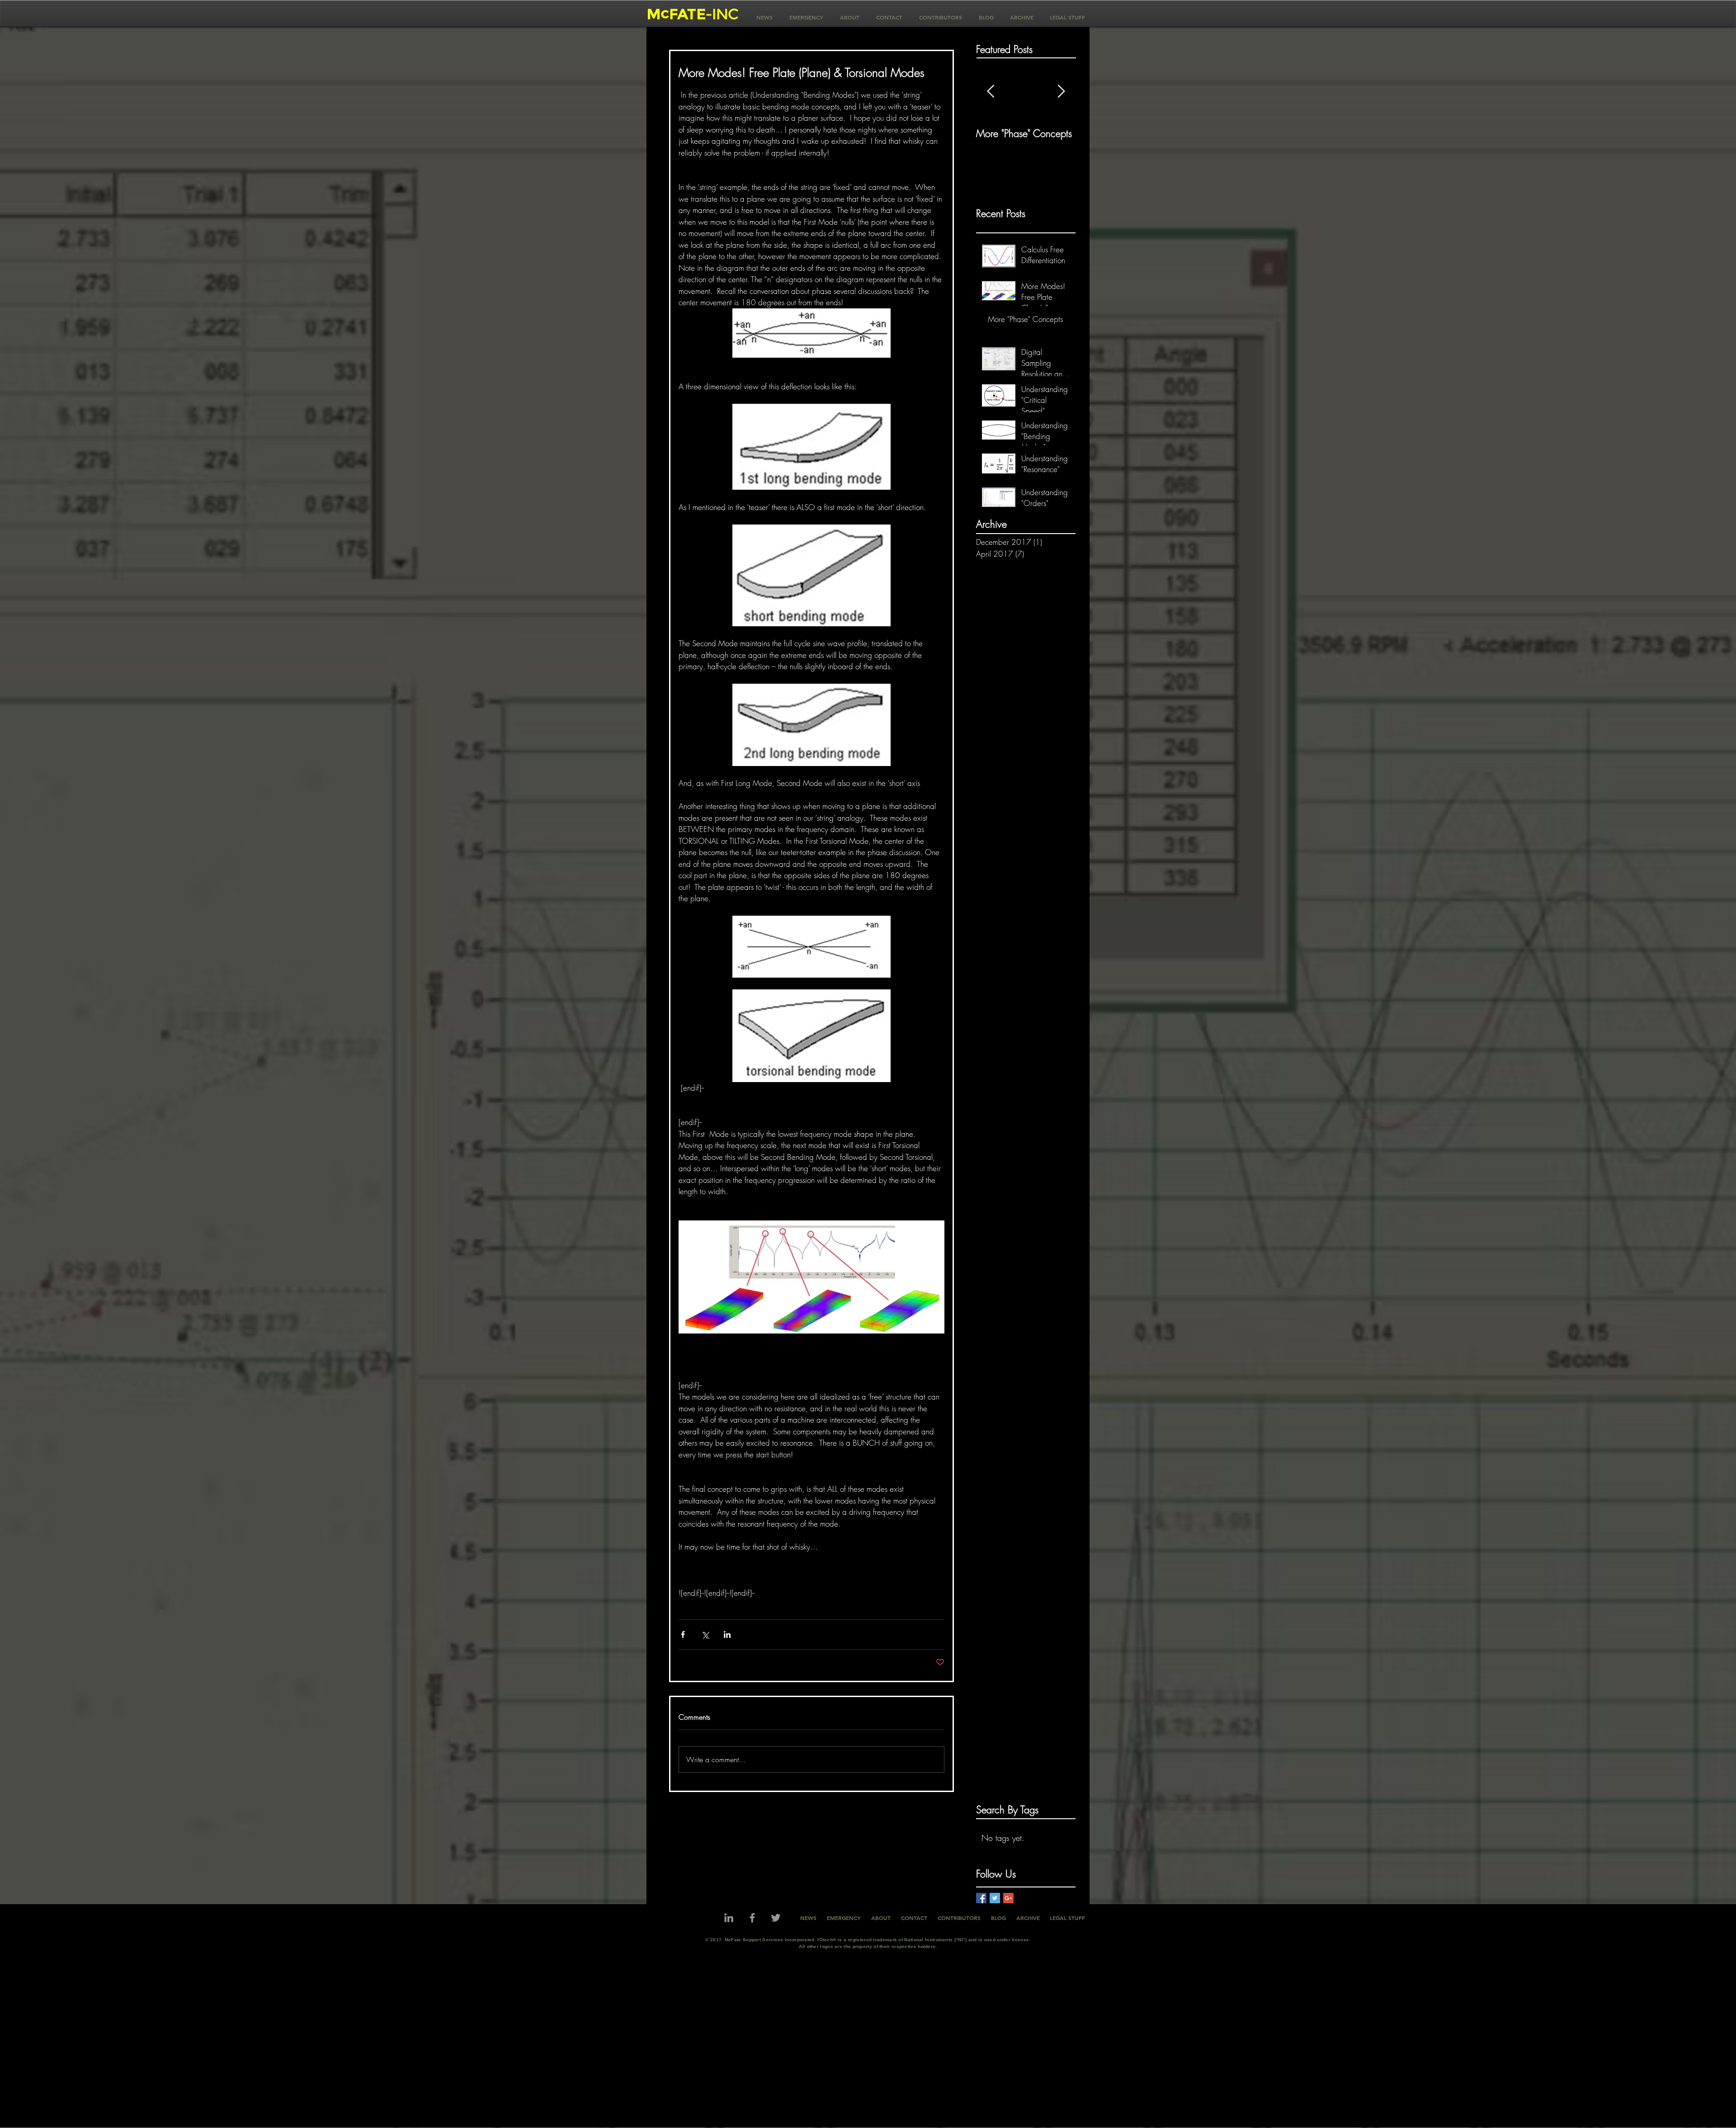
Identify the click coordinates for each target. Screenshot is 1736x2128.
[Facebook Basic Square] (981, 1898)
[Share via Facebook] (683, 1634)
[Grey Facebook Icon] (752, 1918)
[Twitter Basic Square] (995, 1898)
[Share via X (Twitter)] (705, 1634)
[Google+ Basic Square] (1008, 1898)
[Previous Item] (991, 92)
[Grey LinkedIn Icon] (729, 1918)
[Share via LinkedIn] (727, 1634)
